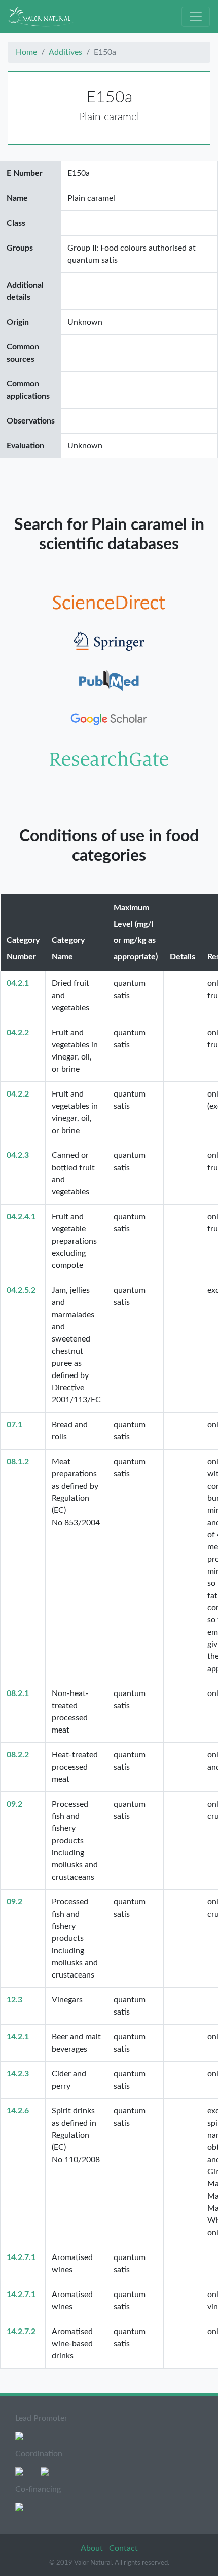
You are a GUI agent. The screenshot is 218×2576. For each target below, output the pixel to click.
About (93, 2548)
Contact (123, 2548)
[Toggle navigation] (196, 17)
